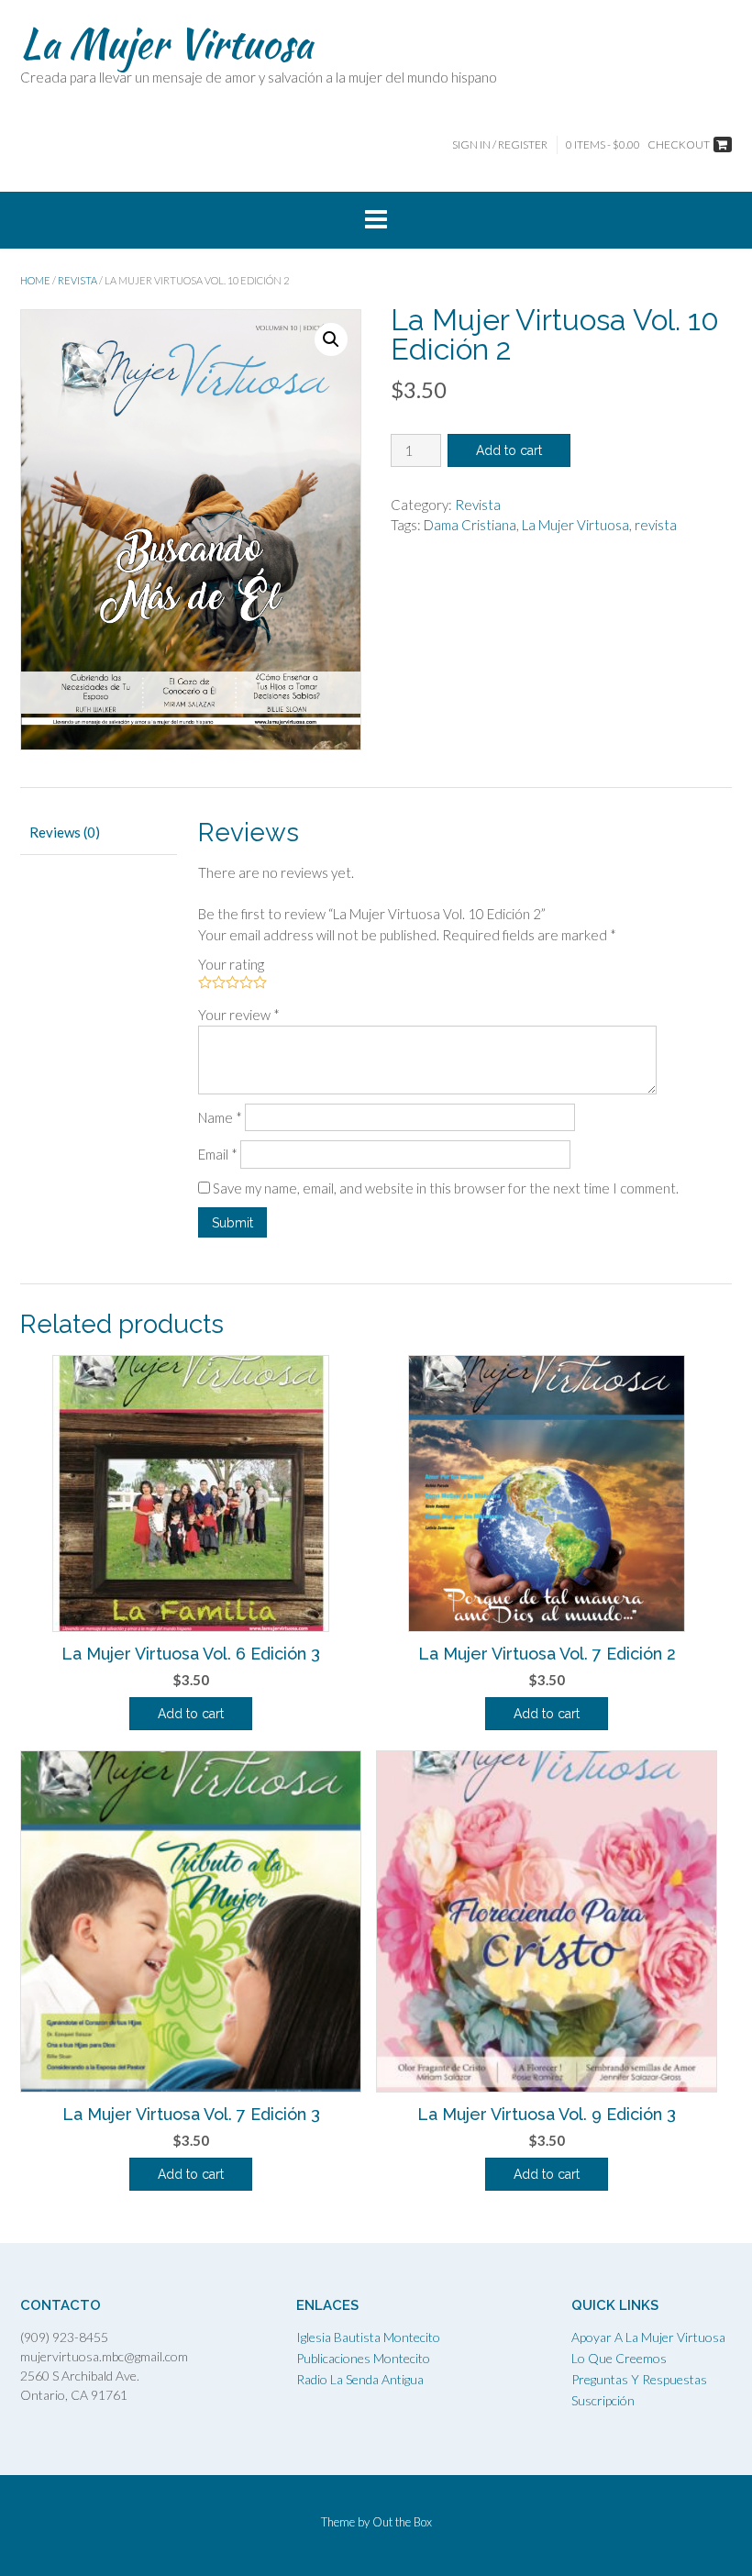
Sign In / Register (500, 144)
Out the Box (402, 2522)
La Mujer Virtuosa (166, 43)
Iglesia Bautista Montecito (368, 2337)
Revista (77, 280)
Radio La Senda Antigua (360, 2379)
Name (220, 1117)
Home (35, 280)
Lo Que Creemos (619, 2358)
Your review (239, 1015)
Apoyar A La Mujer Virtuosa (648, 2337)
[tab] (99, 833)
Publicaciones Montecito (363, 2358)
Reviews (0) (65, 832)
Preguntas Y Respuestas (639, 2379)
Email (218, 1154)
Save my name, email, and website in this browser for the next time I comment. (446, 1188)
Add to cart (509, 450)
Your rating (231, 964)
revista (656, 525)
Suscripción (603, 2400)
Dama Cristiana (470, 525)
